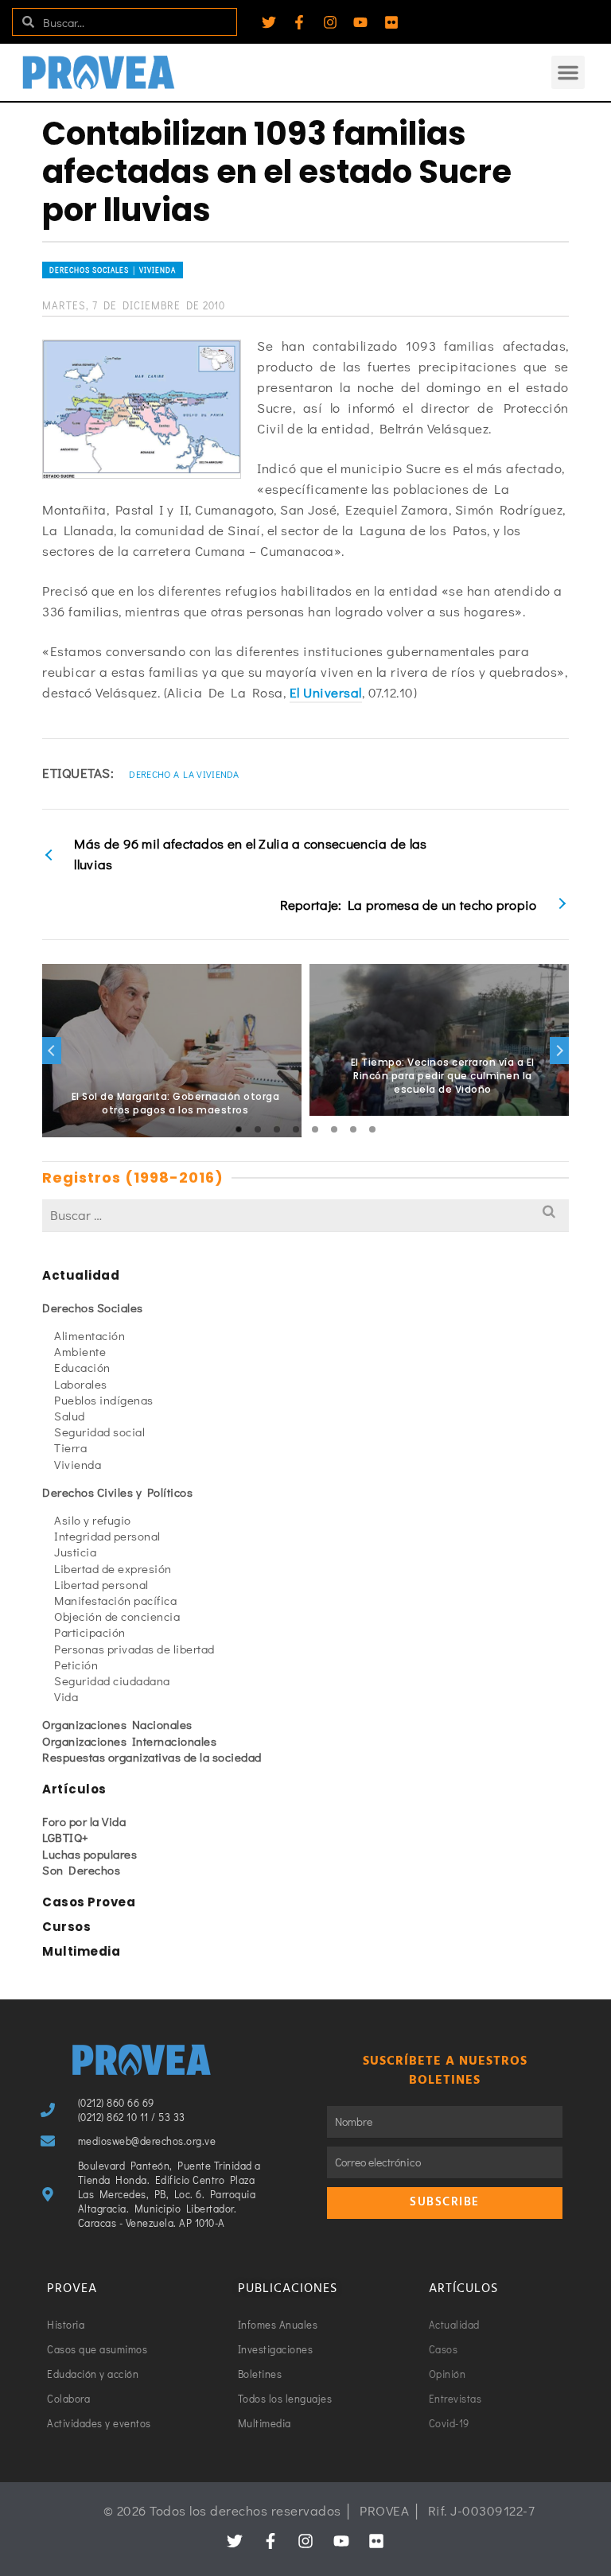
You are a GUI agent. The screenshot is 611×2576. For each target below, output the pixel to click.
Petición (76, 1665)
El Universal (326, 692)
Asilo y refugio (93, 1520)
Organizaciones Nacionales (117, 1724)
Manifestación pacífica (115, 1600)
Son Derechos (81, 1870)
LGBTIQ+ (66, 1837)
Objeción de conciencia (117, 1616)
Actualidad (81, 1275)
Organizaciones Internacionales (129, 1741)
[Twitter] (269, 22)
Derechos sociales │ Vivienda (113, 270)
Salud (70, 1416)
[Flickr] (391, 22)
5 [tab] (315, 1129)
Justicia (75, 1552)
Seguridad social (99, 1432)
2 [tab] (258, 1129)
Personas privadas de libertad (134, 1649)
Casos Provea (89, 1902)
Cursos (66, 1927)
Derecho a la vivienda (184, 774)
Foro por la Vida (84, 1821)
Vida (66, 1696)
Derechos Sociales (93, 1307)
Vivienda (78, 1464)
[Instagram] (330, 22)
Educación (82, 1367)
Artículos (74, 1789)
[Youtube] (360, 22)
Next (559, 1051)
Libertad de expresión (113, 1568)
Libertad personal (101, 1584)
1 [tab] (239, 1129)
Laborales (81, 1384)
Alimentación (90, 1335)
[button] (568, 72)
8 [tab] (372, 1129)
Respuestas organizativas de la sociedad (152, 1757)
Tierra (70, 1447)
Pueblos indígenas (104, 1400)
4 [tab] (296, 1129)
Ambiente (80, 1351)
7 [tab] (353, 1129)
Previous (52, 1051)
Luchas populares (90, 1854)
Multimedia (81, 1951)
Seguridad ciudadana (112, 1680)
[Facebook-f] (299, 22)
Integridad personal (107, 1536)
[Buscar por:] (305, 1215)
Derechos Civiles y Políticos (117, 1492)
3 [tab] (277, 1129)
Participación (90, 1632)
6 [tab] (334, 1129)
